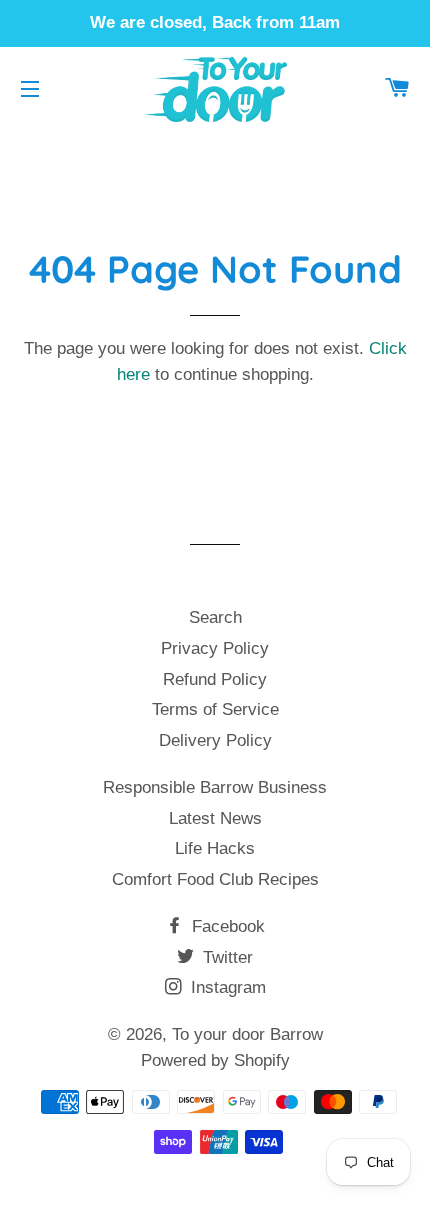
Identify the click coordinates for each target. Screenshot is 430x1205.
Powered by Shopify (215, 1060)
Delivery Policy (215, 740)
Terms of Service (215, 709)
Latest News (215, 818)
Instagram (226, 987)
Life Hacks (215, 848)
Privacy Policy (215, 648)
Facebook (226, 926)
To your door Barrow (247, 1034)
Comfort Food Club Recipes (215, 879)
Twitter (225, 957)
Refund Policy (215, 679)
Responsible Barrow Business (215, 787)
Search (215, 617)
